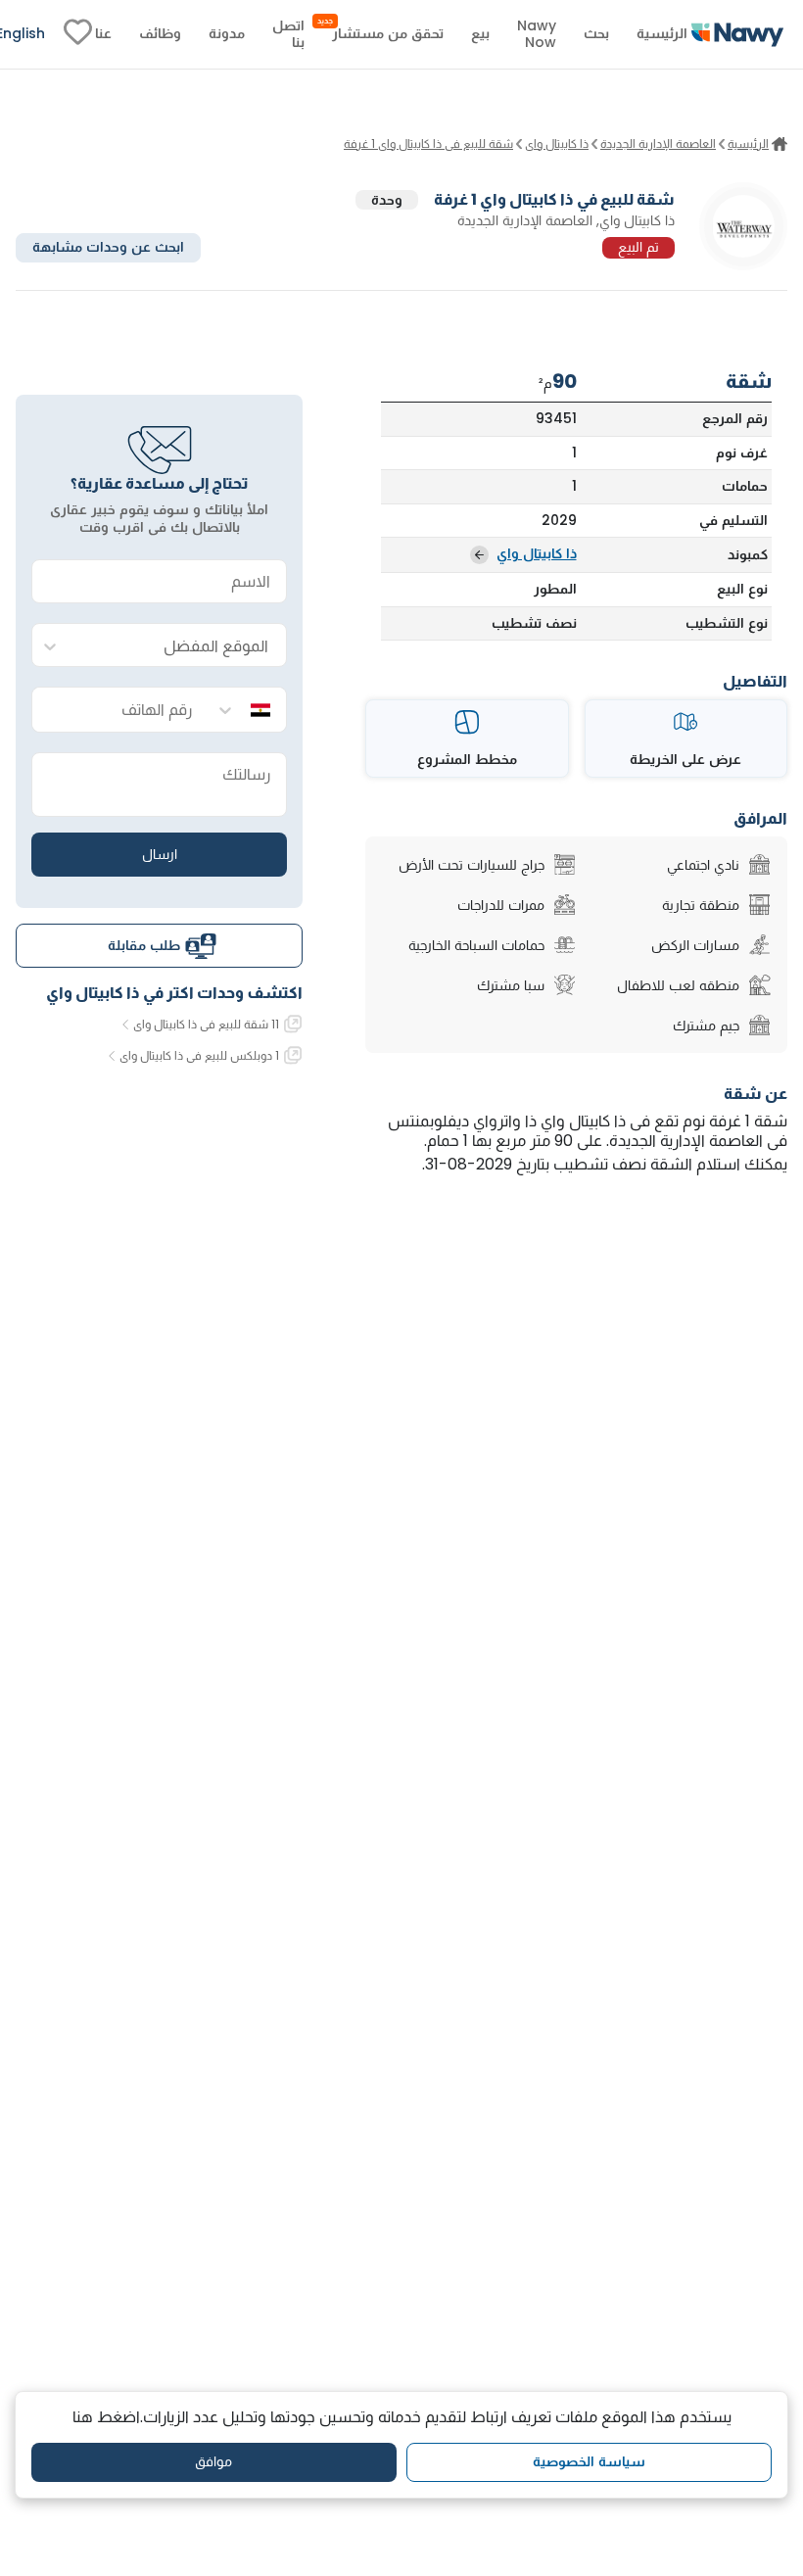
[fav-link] (78, 34)
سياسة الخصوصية (589, 2461)
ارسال (160, 854)
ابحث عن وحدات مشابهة (108, 247)
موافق (213, 2461)
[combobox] (179, 646)
